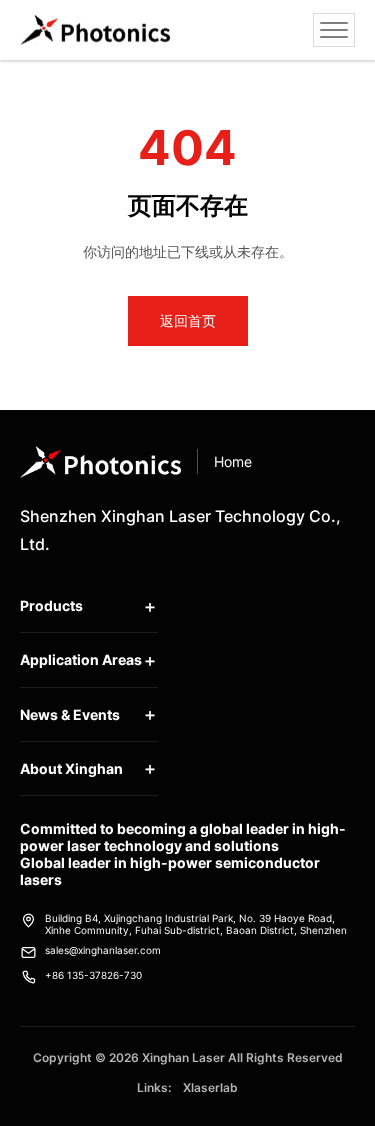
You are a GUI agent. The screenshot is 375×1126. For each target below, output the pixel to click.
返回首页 (188, 320)
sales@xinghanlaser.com (103, 950)
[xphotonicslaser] (95, 30)
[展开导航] (334, 30)
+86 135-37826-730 (93, 975)
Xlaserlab (210, 1087)
